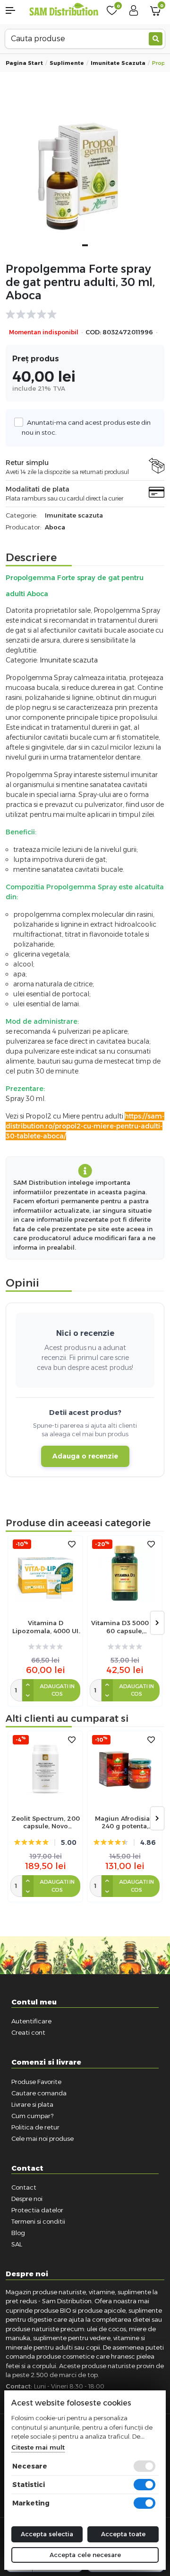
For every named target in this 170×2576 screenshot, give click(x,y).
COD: (93, 332)
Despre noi (27, 2199)
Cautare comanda (39, 2093)
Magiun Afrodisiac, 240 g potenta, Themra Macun (125, 1823)
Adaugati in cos (57, 1690)
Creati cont (28, 2032)
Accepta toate (123, 2534)
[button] (14, 10)
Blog (18, 2233)
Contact (24, 2187)
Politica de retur (35, 2127)
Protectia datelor (37, 2210)
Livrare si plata (32, 2104)
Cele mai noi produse (42, 2138)
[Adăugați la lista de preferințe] (72, 1544)
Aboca (55, 527)
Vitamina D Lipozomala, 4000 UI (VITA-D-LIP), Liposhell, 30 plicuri (45, 1627)
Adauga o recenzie (85, 1456)
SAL (17, 2244)
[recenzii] (80, 314)
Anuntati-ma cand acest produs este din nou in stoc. (86, 427)
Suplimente (67, 63)
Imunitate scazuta (118, 63)
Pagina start (24, 63)
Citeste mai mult (38, 2447)
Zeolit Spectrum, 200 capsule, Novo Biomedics (46, 1823)
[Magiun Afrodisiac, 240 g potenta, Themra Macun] (125, 1769)
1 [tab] (85, 245)
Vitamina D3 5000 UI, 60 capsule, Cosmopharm (125, 1627)
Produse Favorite (36, 2082)
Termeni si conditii (38, 2221)
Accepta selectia (47, 2534)
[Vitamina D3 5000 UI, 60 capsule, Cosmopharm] (125, 1573)
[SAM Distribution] (64, 10)
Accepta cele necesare (85, 2555)
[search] (156, 39)
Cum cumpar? (32, 2116)
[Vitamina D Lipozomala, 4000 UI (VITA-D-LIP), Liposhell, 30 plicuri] (45, 1573)
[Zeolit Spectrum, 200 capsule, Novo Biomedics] (45, 1769)
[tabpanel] (85, 174)
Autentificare (31, 2021)
